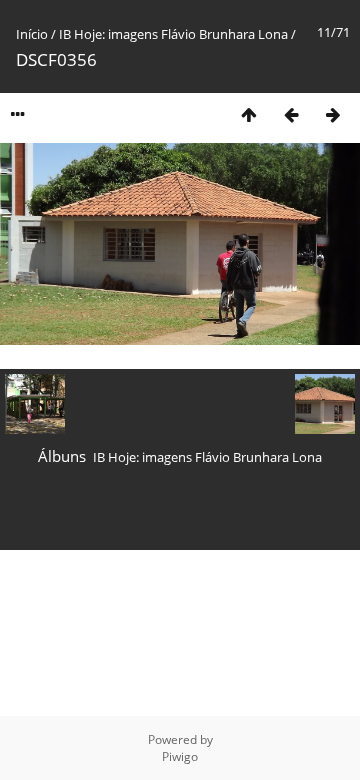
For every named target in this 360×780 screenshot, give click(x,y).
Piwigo (180, 756)
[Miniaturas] (249, 114)
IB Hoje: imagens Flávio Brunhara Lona (175, 34)
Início (32, 34)
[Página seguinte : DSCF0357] (333, 114)
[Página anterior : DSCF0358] (291, 114)
